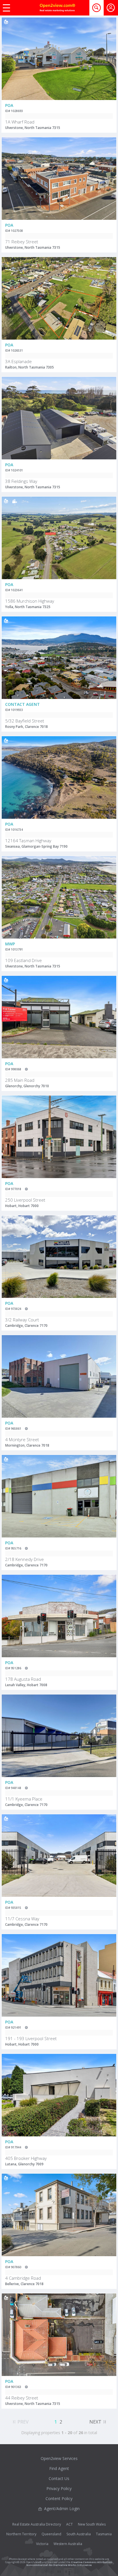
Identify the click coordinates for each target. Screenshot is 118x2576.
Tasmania (104, 2534)
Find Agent (59, 2468)
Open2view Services (59, 2458)
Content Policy (59, 2498)
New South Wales (92, 2524)
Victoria (42, 2544)
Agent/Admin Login (62, 2509)
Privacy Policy (59, 2488)
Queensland (51, 2534)
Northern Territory (21, 2534)
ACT (69, 2524)
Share (108, 40)
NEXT (95, 2422)
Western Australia (68, 2544)
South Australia (79, 2534)
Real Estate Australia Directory (37, 2524)
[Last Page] (105, 2421)
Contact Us (59, 2478)
